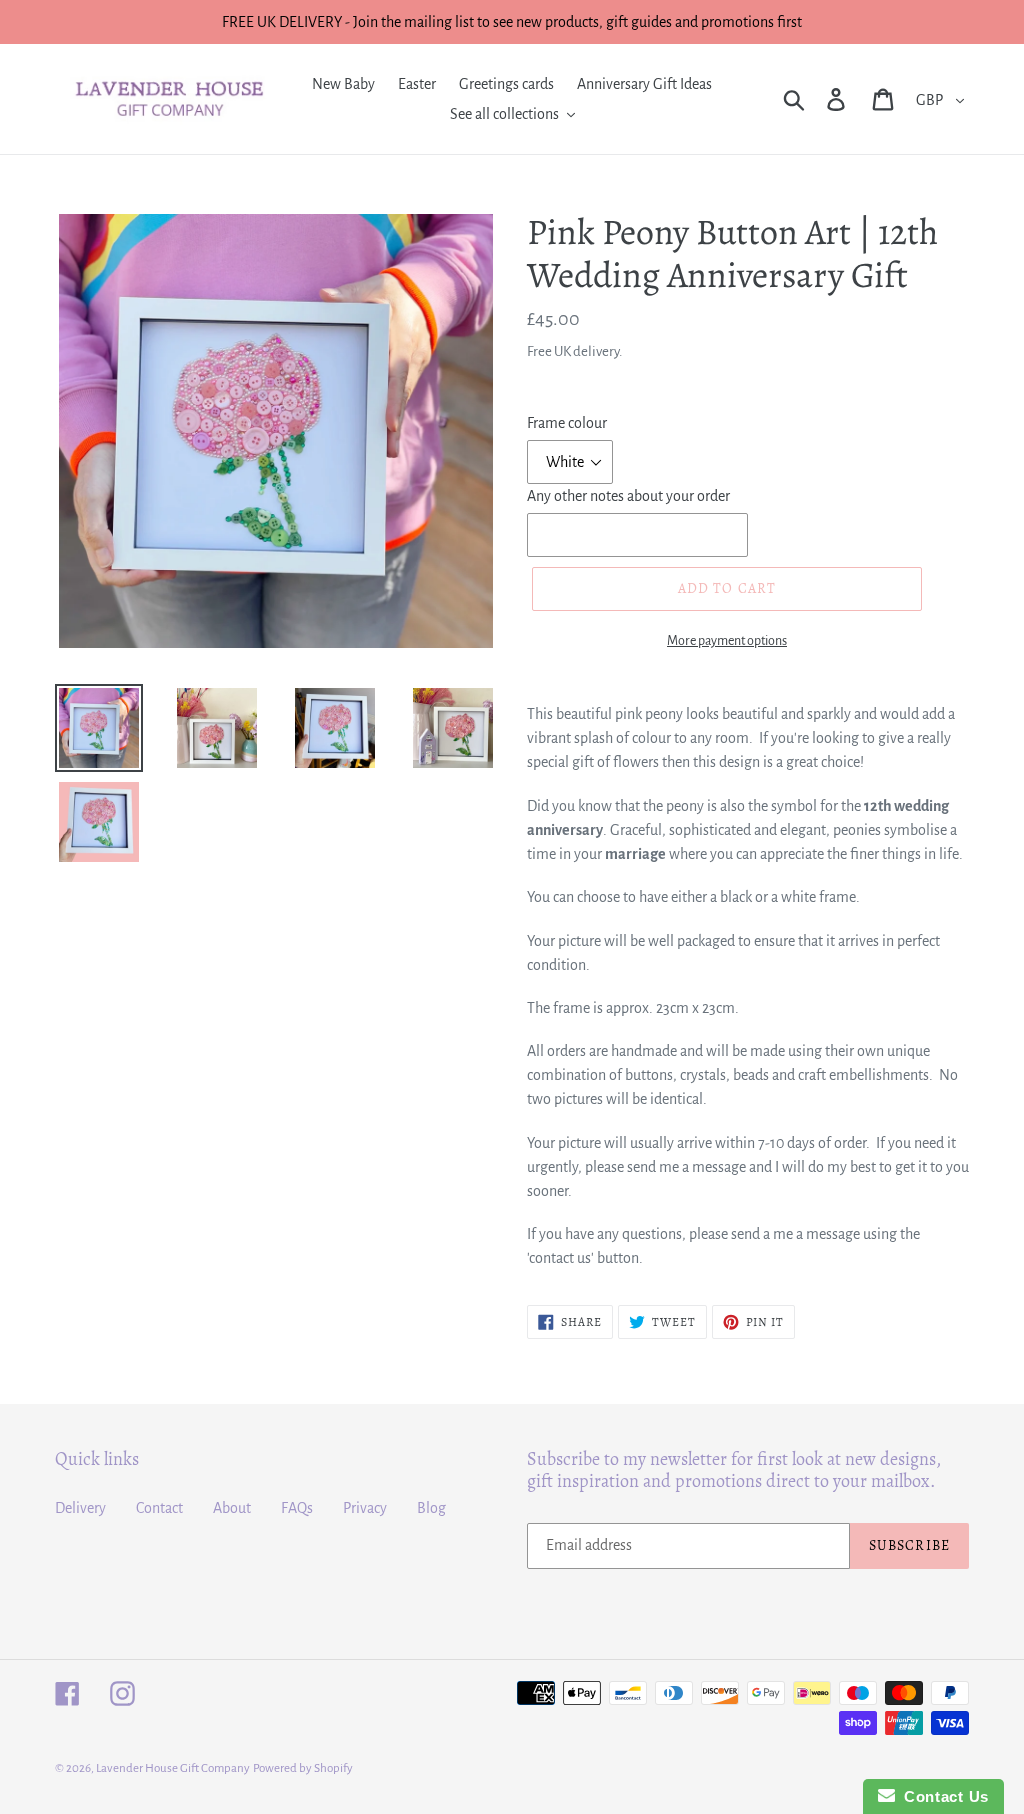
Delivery (80, 1508)
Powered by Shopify (303, 1768)
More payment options (727, 641)
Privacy (365, 1508)
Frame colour (567, 423)
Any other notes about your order (628, 496)
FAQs (297, 1508)
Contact (159, 1508)
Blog (431, 1508)
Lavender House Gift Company (173, 1768)
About (232, 1508)
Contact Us (942, 1796)
